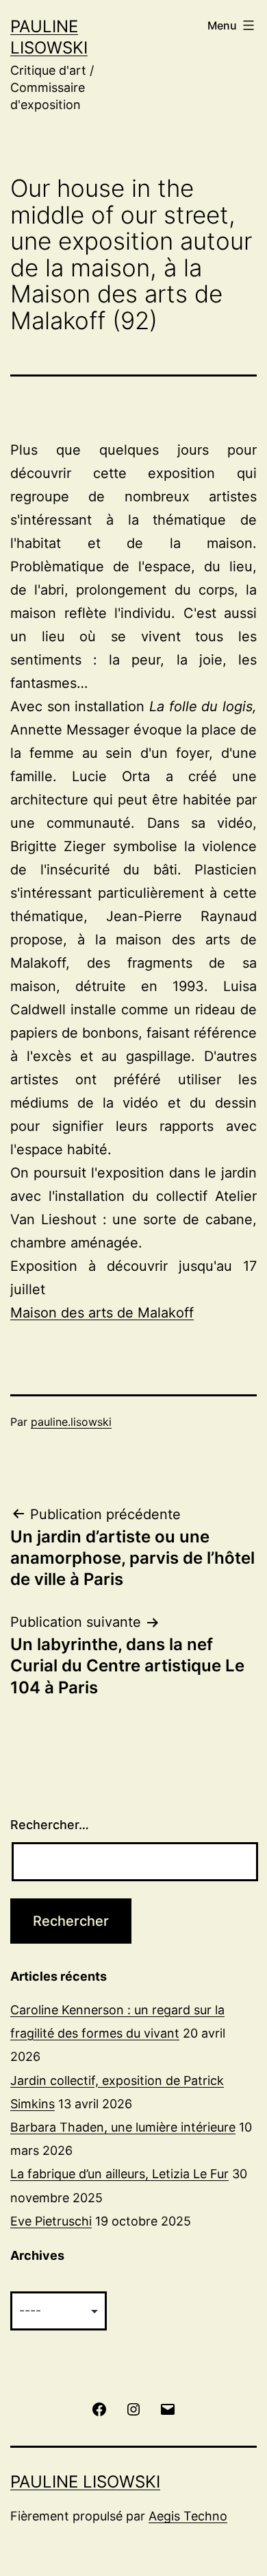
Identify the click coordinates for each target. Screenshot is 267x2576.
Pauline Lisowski (85, 2482)
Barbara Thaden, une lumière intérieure (123, 2127)
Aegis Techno (188, 2516)
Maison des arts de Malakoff (102, 1313)
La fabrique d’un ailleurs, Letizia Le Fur (119, 2174)
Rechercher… (50, 1825)
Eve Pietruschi (51, 2221)
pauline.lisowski (71, 1422)
